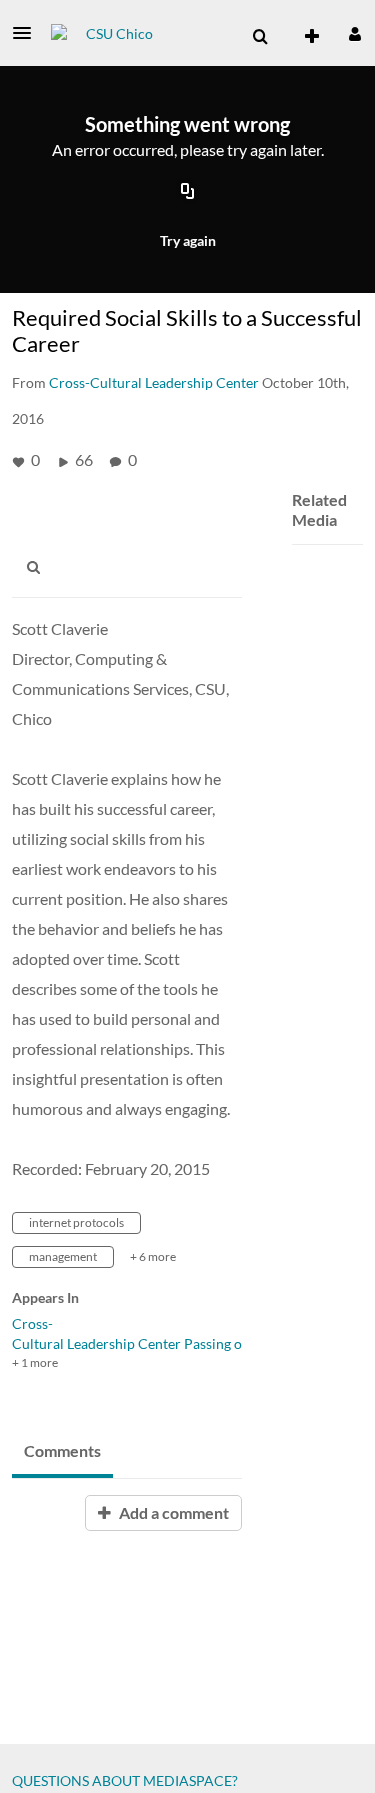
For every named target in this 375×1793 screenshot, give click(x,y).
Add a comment (172, 1512)
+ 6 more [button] (153, 1256)
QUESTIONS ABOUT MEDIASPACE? (125, 1780)
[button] (28, 33)
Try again (188, 240)
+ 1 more (35, 1362)
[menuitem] (260, 37)
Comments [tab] (62, 1450)
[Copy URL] (188, 193)
